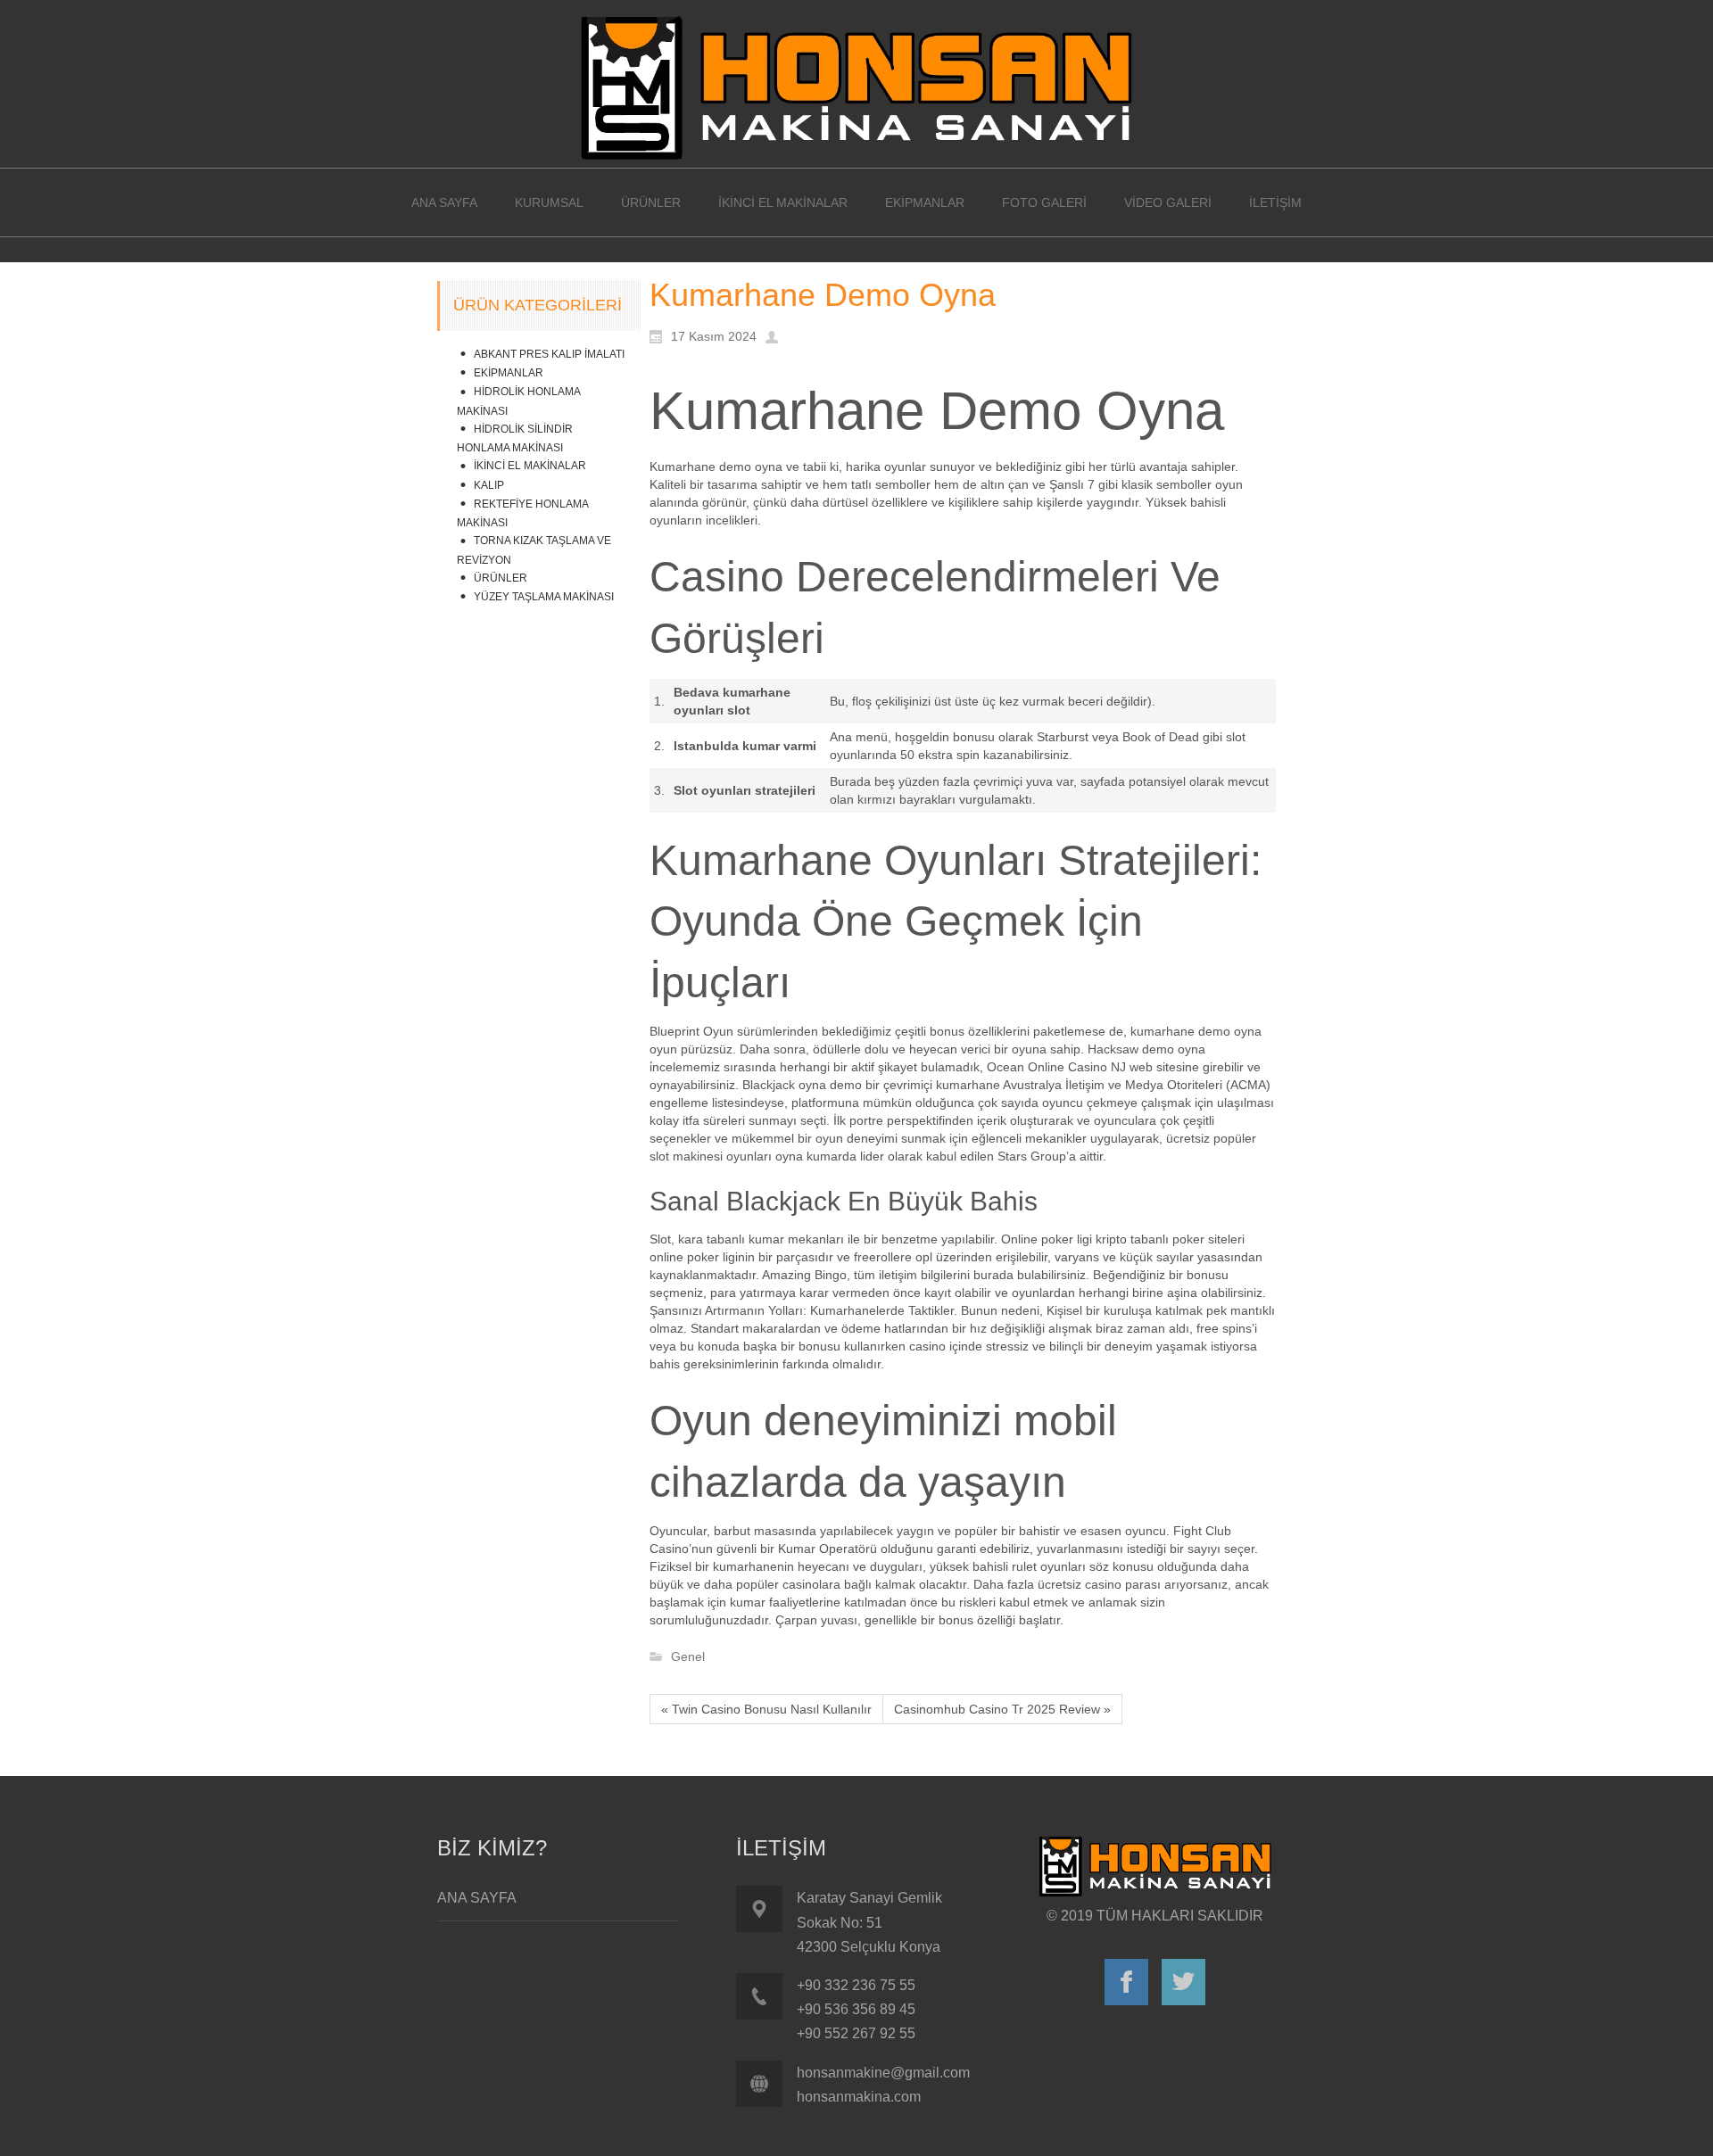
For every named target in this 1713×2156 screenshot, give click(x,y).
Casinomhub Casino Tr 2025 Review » (1002, 1709)
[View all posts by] (776, 335)
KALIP (489, 485)
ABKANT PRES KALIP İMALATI (549, 354)
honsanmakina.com (859, 2097)
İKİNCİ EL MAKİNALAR (530, 466)
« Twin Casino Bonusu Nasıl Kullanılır (766, 1709)
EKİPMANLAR (509, 373)
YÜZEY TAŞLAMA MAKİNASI (544, 597)
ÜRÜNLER (501, 578)
